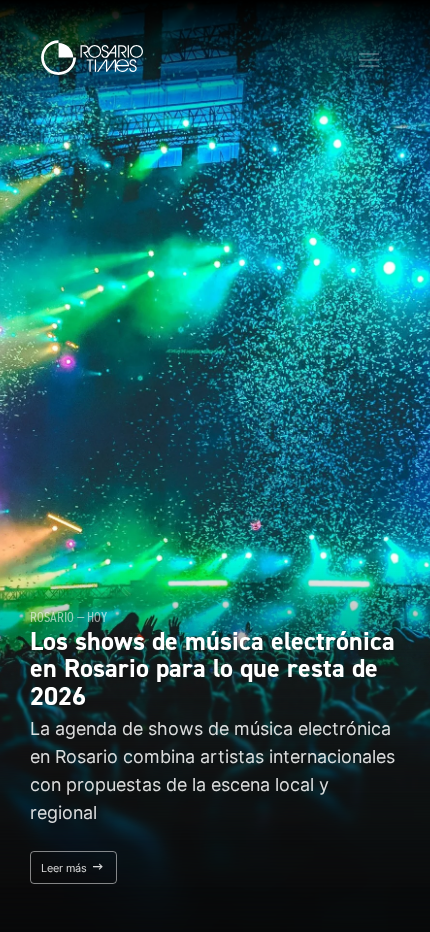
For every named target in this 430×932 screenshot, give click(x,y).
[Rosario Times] (92, 57)
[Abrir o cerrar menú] (369, 60)
